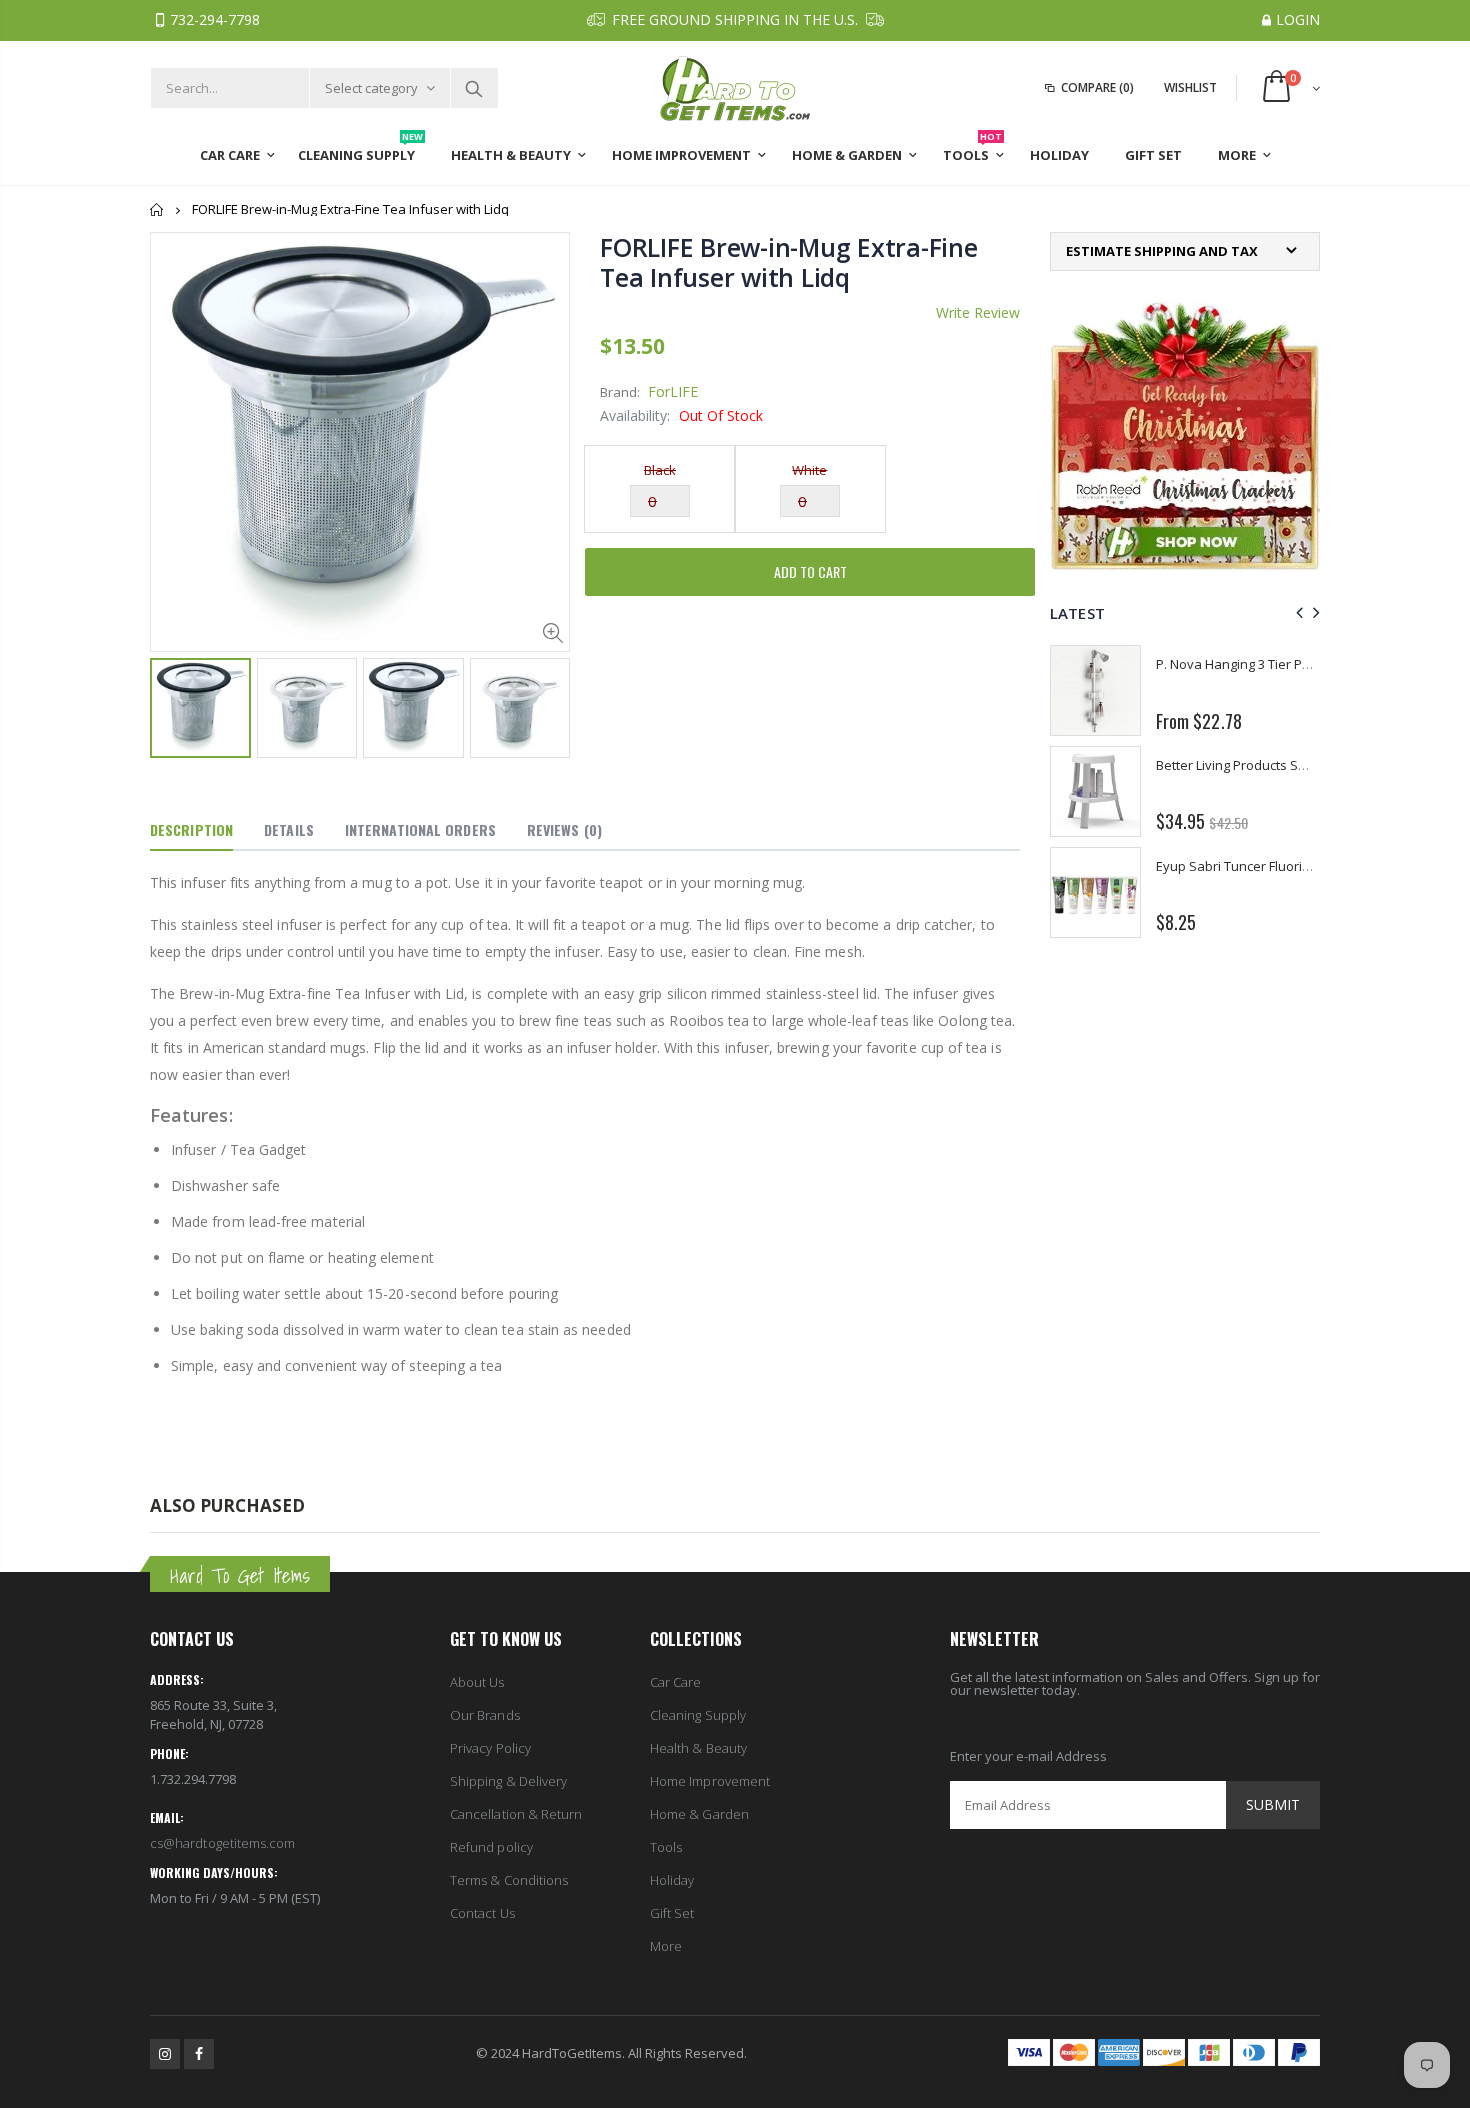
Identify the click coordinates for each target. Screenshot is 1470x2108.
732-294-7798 (215, 19)
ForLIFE (673, 391)
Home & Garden (699, 1814)
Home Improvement (710, 1781)
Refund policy (491, 1847)
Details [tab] (289, 829)
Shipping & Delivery (508, 1781)
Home (157, 209)
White (809, 470)
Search (473, 88)
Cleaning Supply (698, 1715)
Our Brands (485, 1715)
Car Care (676, 1682)
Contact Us (482, 1913)
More (666, 1946)
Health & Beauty (698, 1748)
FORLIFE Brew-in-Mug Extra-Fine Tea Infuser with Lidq (789, 262)
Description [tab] (191, 829)
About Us (477, 1682)
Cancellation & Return (516, 1814)
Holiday (672, 1880)
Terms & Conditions (509, 1880)
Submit (1273, 1804)
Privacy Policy (490, 1748)
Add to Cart (810, 571)
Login (1298, 19)
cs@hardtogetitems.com (222, 1843)
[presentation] (1296, 612)
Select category (371, 88)
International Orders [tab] (420, 829)
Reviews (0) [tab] (564, 829)
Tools (666, 1847)
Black (660, 470)
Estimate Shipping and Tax (1162, 251)
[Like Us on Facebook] (199, 2054)
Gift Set (672, 1913)
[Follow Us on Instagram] (165, 2054)
